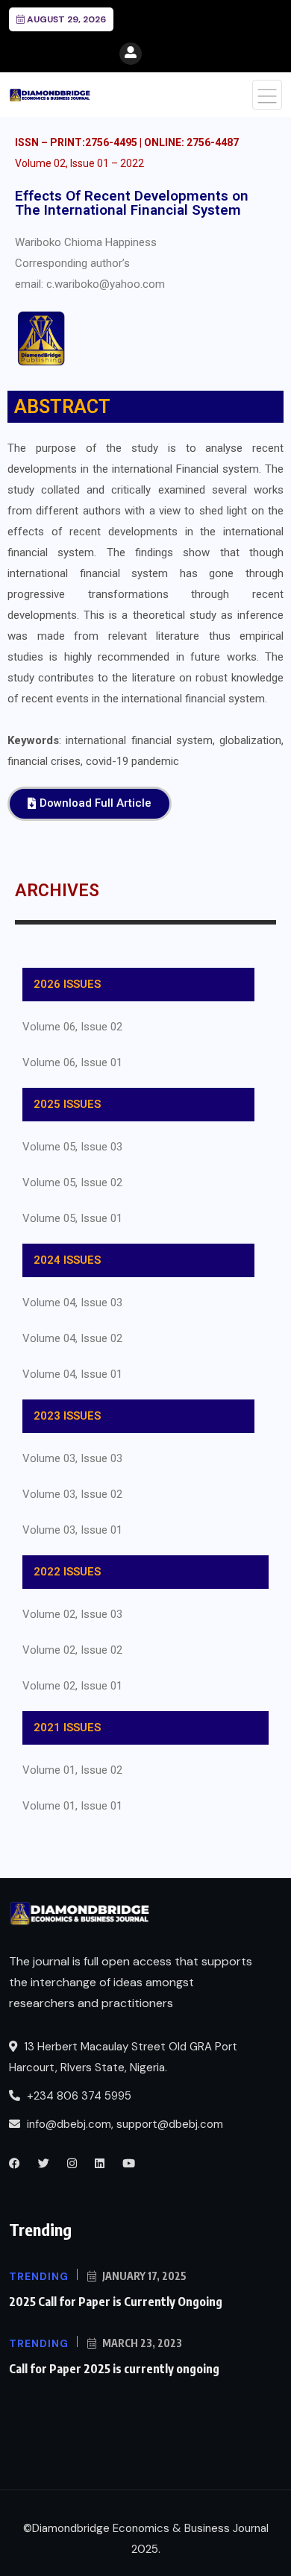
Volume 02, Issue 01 (72, 1686)
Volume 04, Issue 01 (72, 1374)
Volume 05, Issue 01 (72, 1218)
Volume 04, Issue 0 (69, 1303)
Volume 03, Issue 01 (72, 1530)
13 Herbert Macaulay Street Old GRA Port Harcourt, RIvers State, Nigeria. (123, 2057)
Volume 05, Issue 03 (72, 1147)
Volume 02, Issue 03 (72, 1614)
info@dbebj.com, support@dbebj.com (125, 2124)
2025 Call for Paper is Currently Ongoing (116, 2302)
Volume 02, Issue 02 (72, 1650)
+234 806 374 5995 (78, 2096)
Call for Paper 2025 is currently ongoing (114, 2369)
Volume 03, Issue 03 (72, 1458)
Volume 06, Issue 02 (72, 1027)
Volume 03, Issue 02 (72, 1494)
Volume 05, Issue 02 (72, 1182)
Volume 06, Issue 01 (72, 1062)
